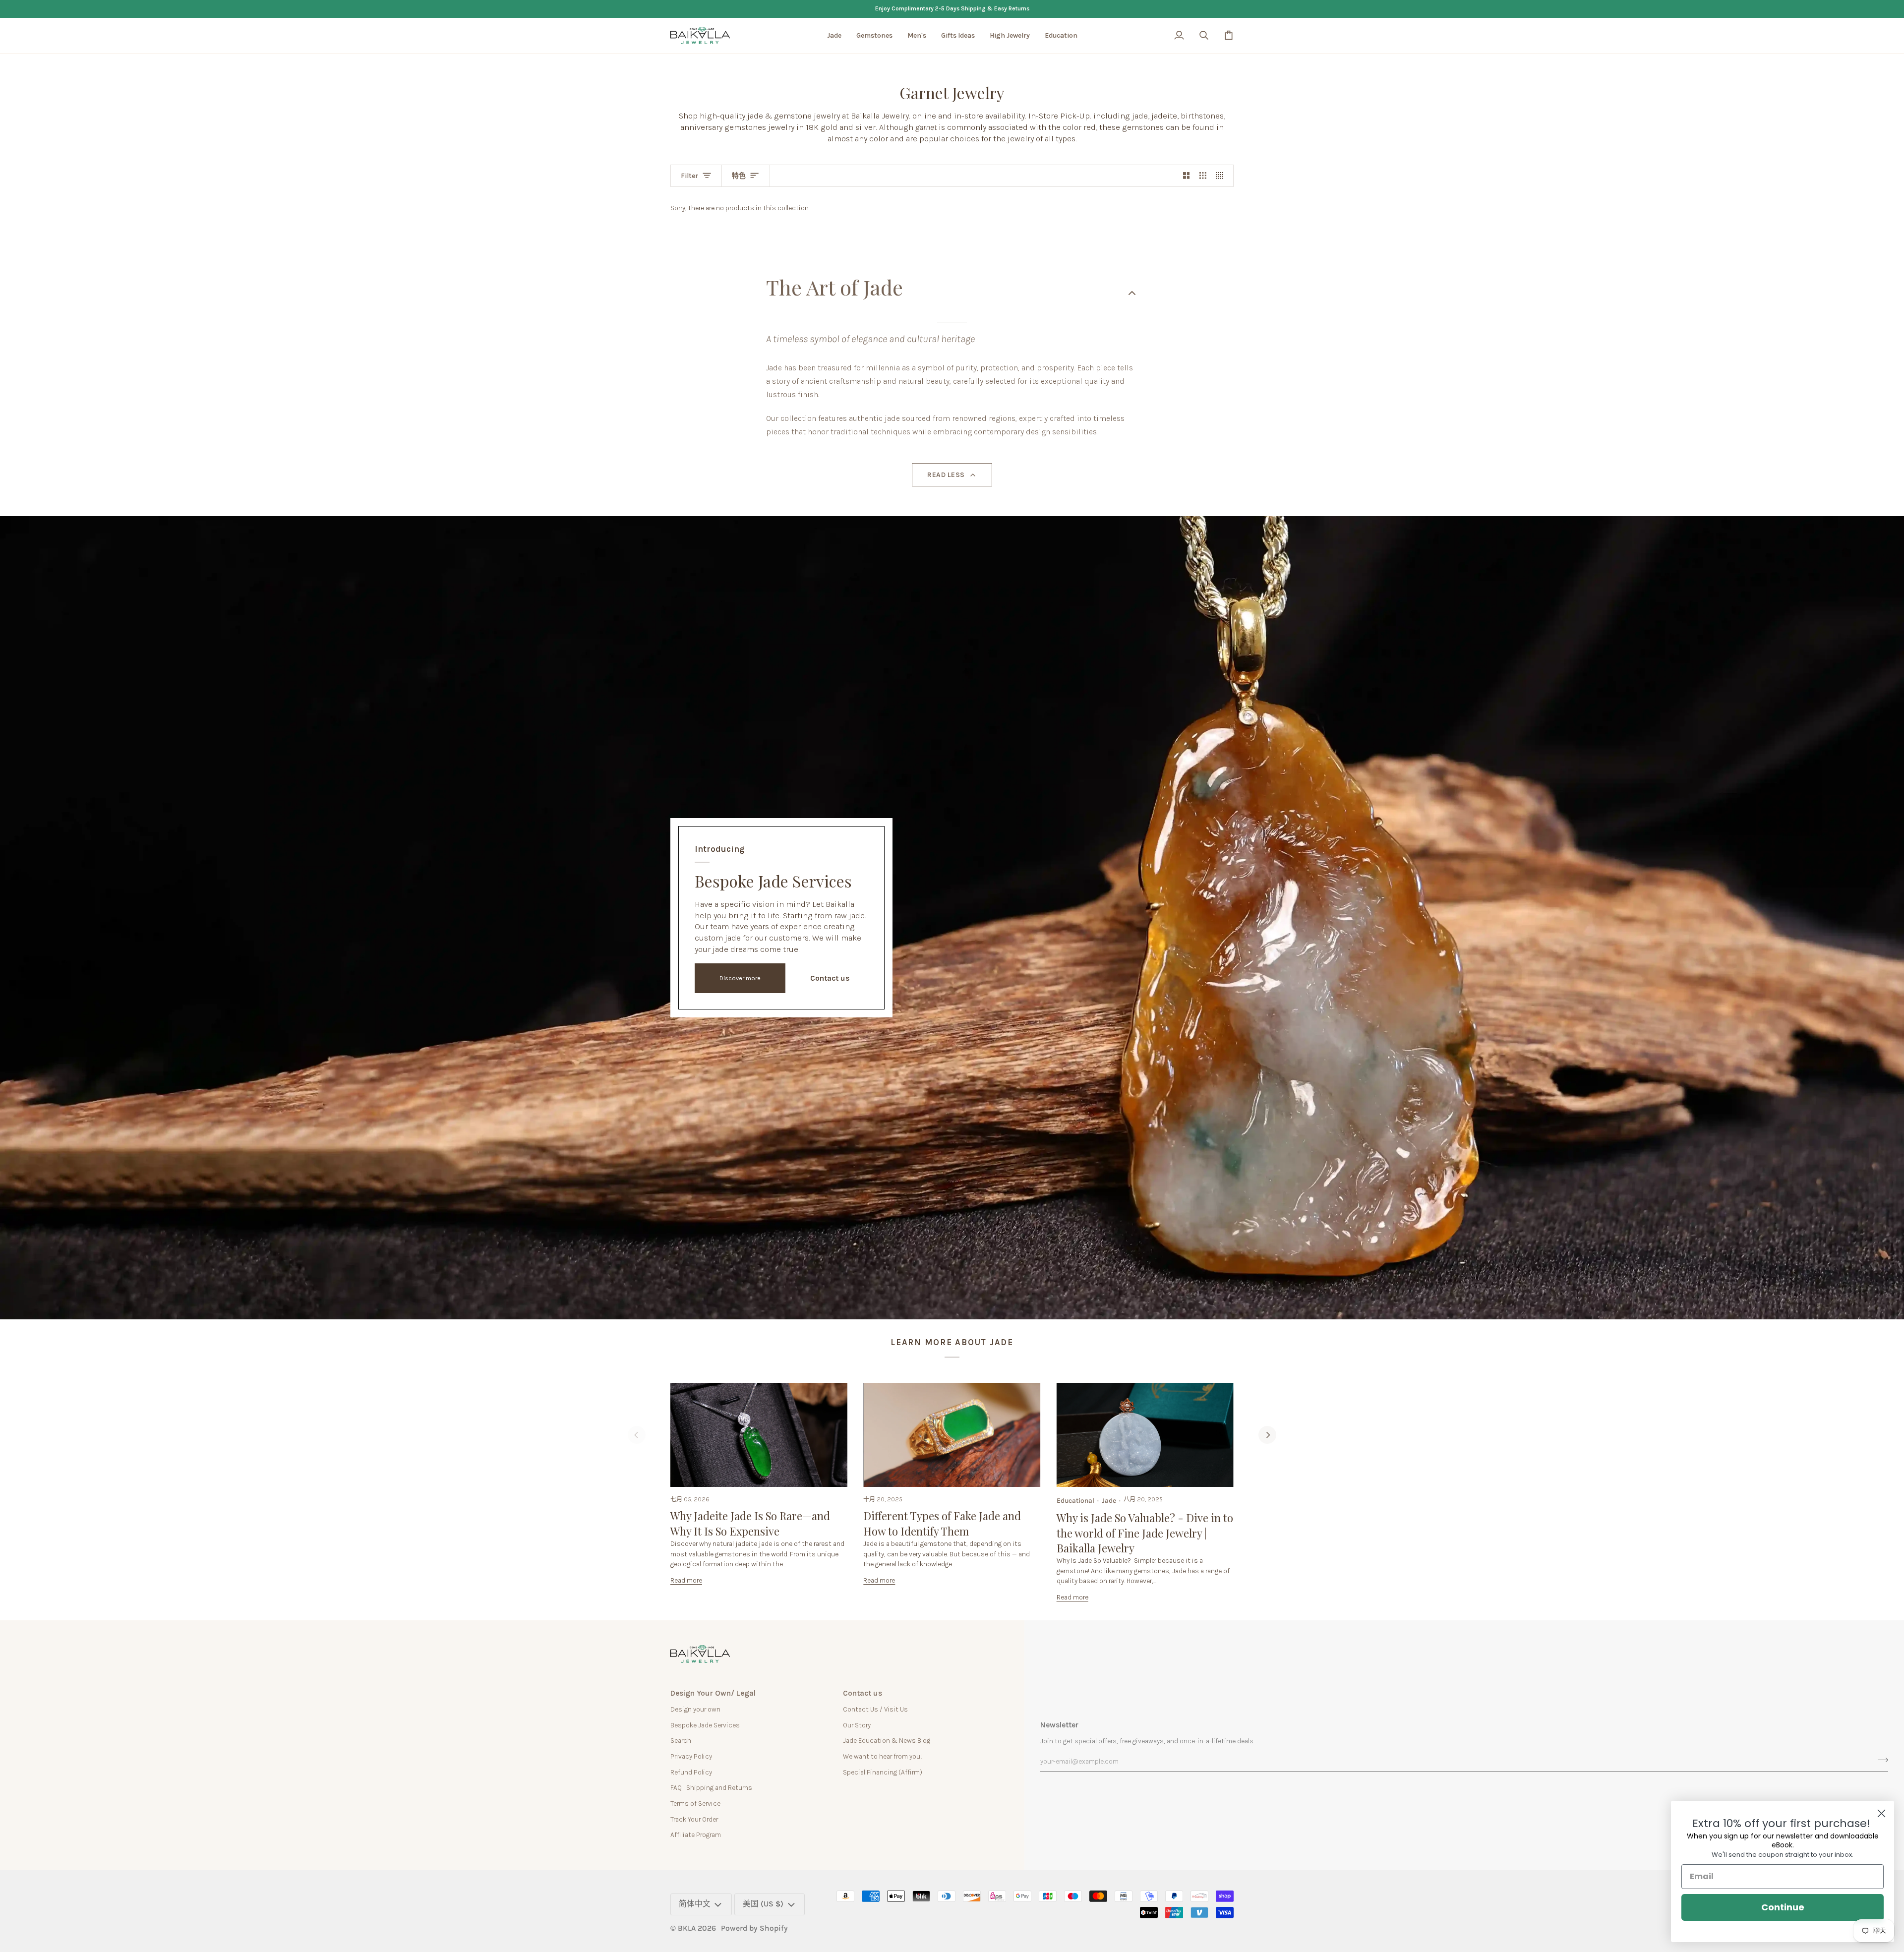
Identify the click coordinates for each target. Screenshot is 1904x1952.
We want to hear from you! (882, 1756)
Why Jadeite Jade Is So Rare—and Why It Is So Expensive (750, 1523)
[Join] (1880, 1760)
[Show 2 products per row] (1187, 176)
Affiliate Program (696, 1834)
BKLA (687, 1928)
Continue (1783, 1907)
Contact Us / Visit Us (875, 1709)
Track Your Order (694, 1819)
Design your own (695, 1709)
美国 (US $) (763, 1904)
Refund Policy (691, 1772)
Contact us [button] (863, 1693)
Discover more (740, 978)
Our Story (857, 1725)
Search (681, 1740)
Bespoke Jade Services (705, 1725)
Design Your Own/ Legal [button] (713, 1693)
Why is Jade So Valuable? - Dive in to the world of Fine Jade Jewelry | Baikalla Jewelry (1145, 1533)
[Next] (1267, 1435)
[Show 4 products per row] (1222, 176)
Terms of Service (695, 1803)
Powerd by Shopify (754, 1928)
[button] (834, 36)
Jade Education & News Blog (887, 1740)
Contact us (830, 978)
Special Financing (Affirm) (883, 1772)
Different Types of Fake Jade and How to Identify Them (942, 1523)
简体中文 (695, 1904)
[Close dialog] (1881, 1813)
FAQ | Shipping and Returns (711, 1787)
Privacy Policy (691, 1756)
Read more (686, 1580)
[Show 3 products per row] (1203, 176)
